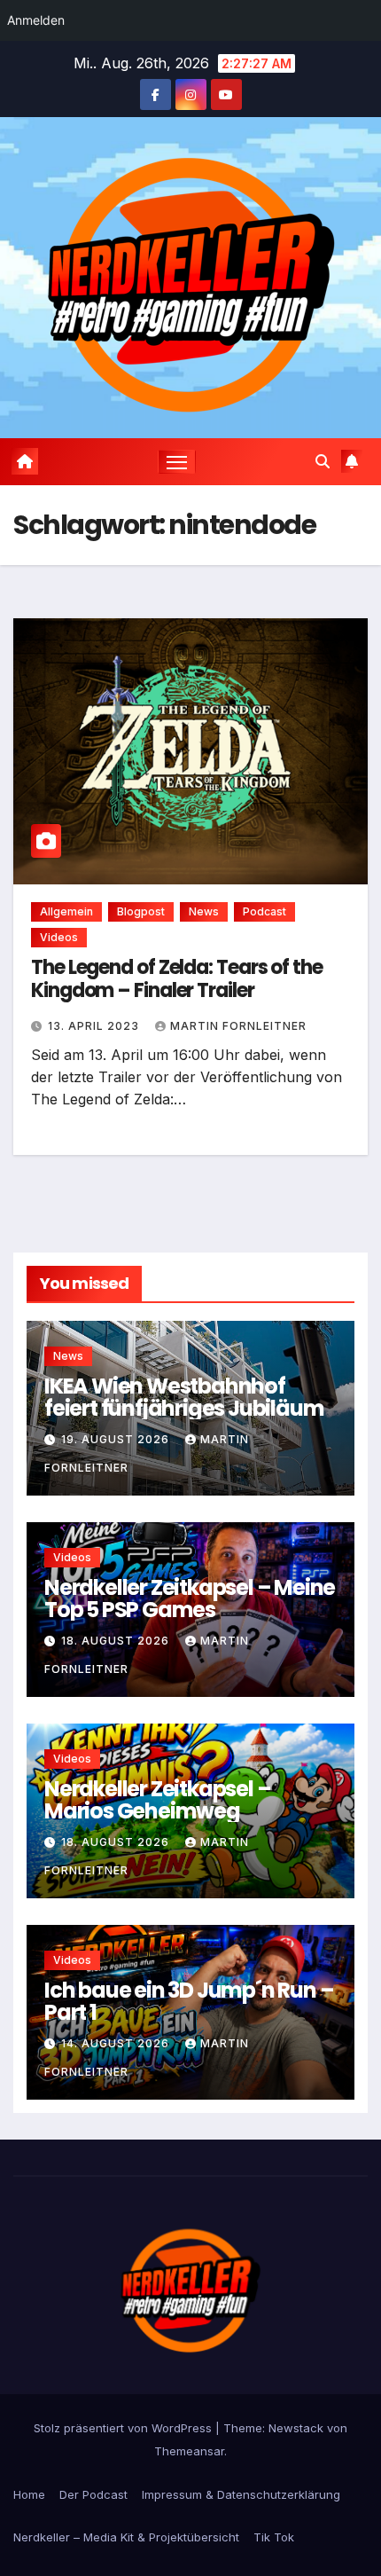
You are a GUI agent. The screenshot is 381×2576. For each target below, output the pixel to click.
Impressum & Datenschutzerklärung (241, 2494)
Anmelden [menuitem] (36, 20)
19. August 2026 (117, 1439)
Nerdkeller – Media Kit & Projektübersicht (126, 2537)
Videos (59, 937)
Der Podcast (93, 2494)
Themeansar (189, 2451)
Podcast (264, 911)
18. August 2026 (117, 1641)
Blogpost (141, 911)
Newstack (296, 2428)
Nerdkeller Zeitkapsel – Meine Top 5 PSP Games (190, 1598)
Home (29, 2494)
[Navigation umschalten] (177, 462)
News (204, 911)
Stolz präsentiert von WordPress (124, 2428)
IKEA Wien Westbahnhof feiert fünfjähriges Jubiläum (184, 1396)
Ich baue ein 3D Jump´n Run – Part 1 (189, 2000)
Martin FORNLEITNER (238, 1026)
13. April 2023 (95, 1026)
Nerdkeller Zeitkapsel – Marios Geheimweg (157, 1799)
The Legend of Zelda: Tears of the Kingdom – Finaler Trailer (177, 979)
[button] (323, 461)
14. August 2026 (117, 2043)
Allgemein (66, 911)
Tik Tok (274, 2537)
